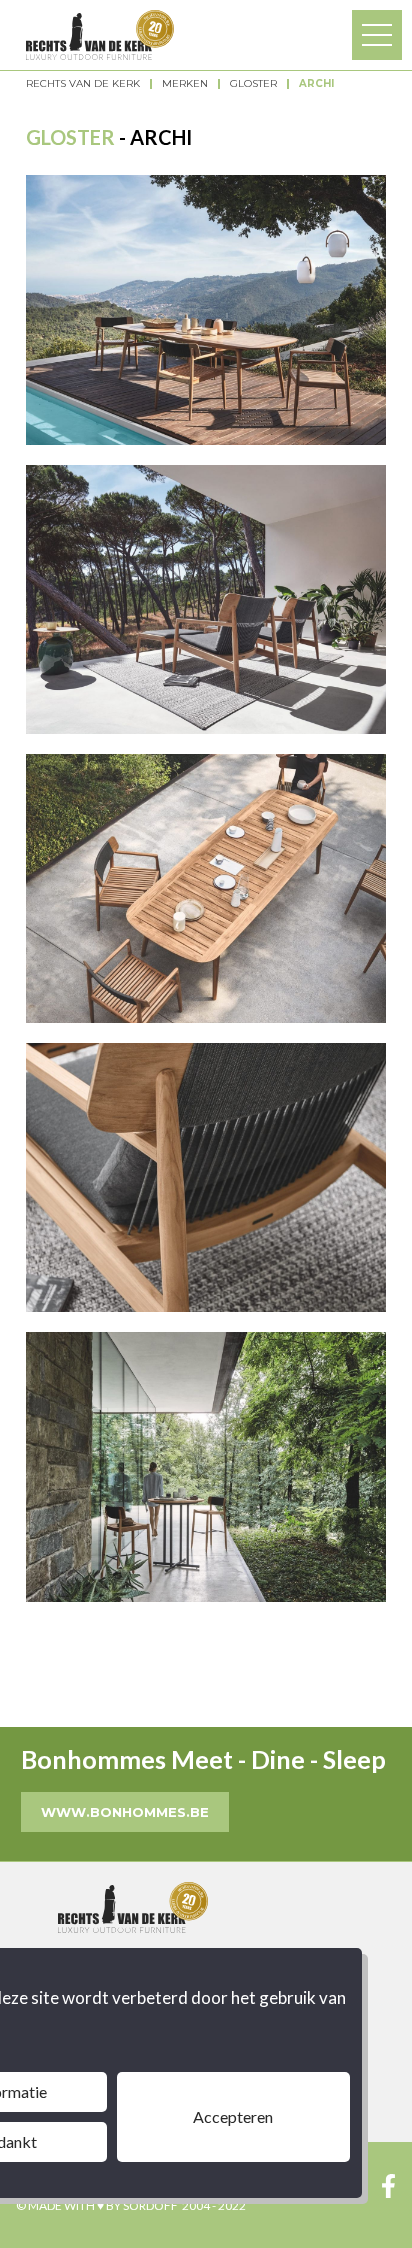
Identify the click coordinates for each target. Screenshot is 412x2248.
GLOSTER (253, 84)
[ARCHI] (205, 309)
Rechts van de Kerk (83, 84)
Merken (185, 84)
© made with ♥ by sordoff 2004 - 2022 (131, 2205)
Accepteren (233, 2116)
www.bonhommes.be (125, 1812)
